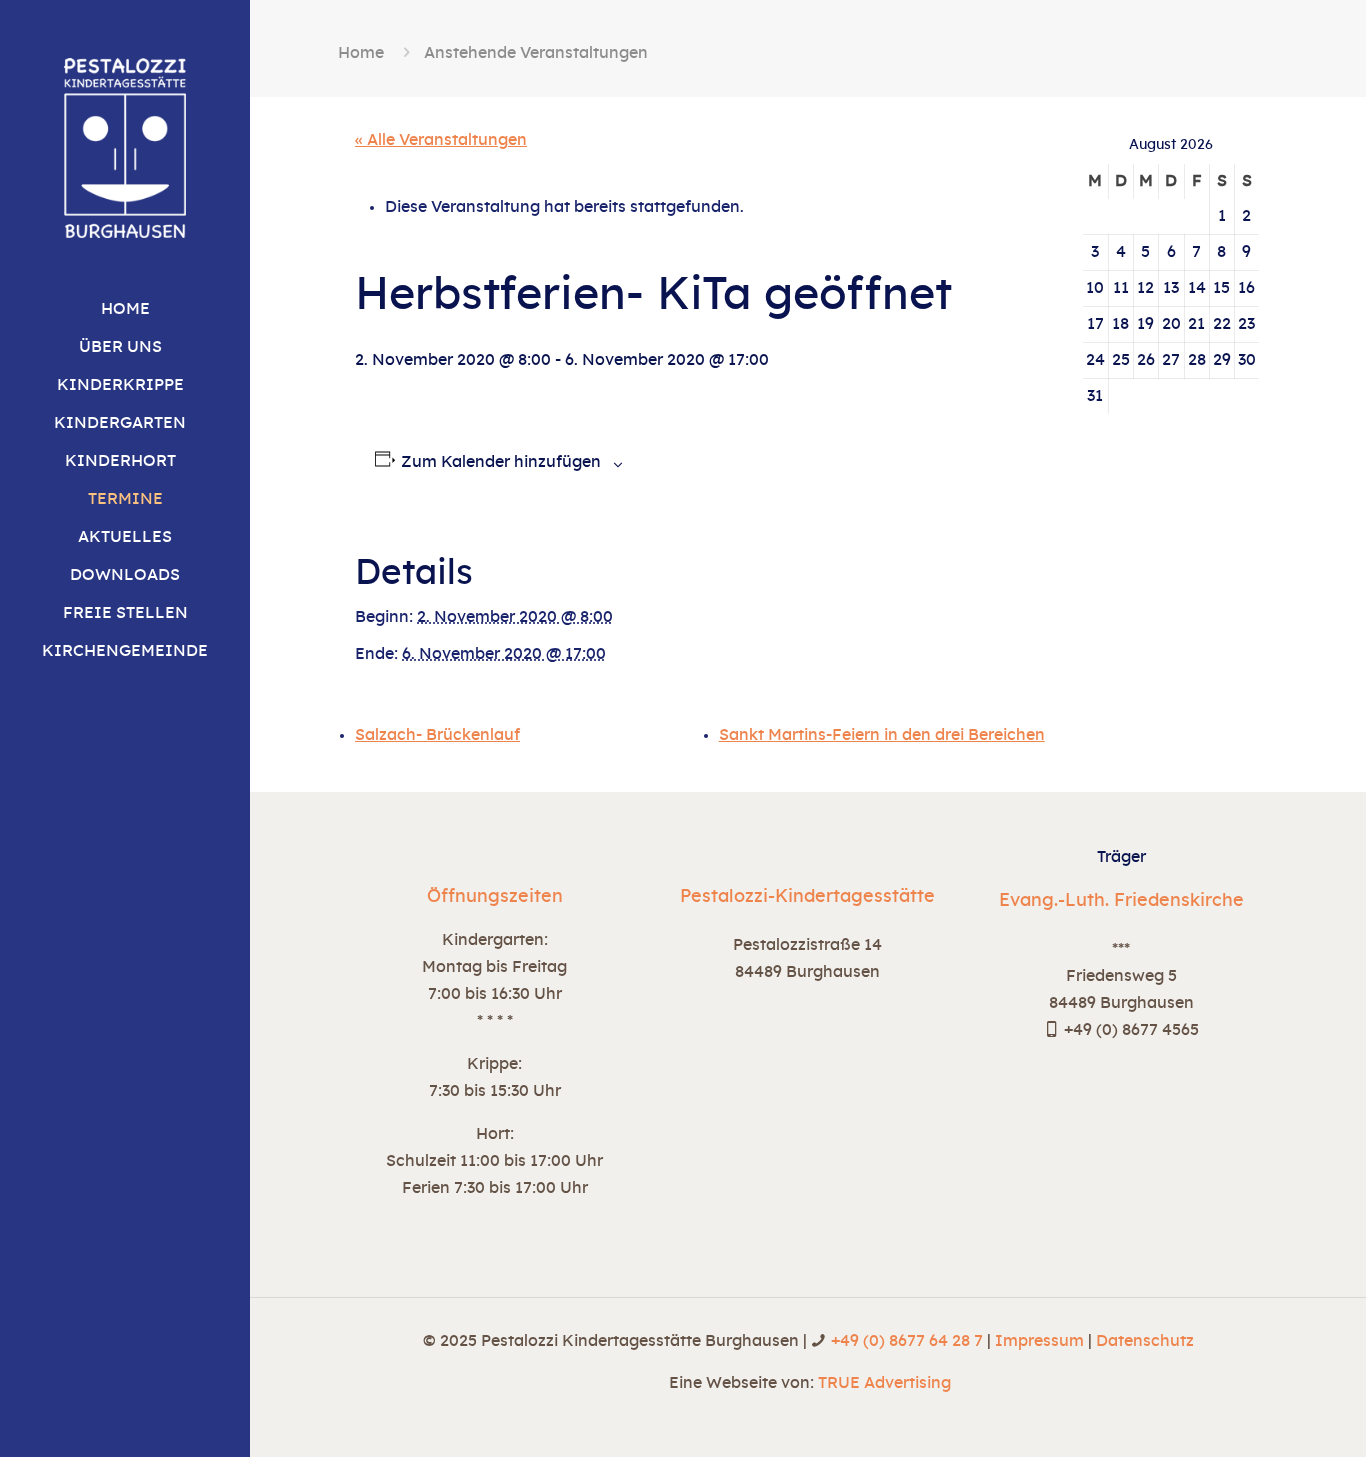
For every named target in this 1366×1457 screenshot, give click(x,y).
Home (361, 53)
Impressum (1039, 1341)
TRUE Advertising (884, 1383)
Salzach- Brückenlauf (437, 735)
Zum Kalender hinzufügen (501, 462)
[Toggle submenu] (235, 347)
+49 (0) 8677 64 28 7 (907, 1341)
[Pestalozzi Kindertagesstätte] (125, 145)
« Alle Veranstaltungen (441, 140)
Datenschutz (1145, 1341)
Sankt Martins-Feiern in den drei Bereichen (882, 735)
